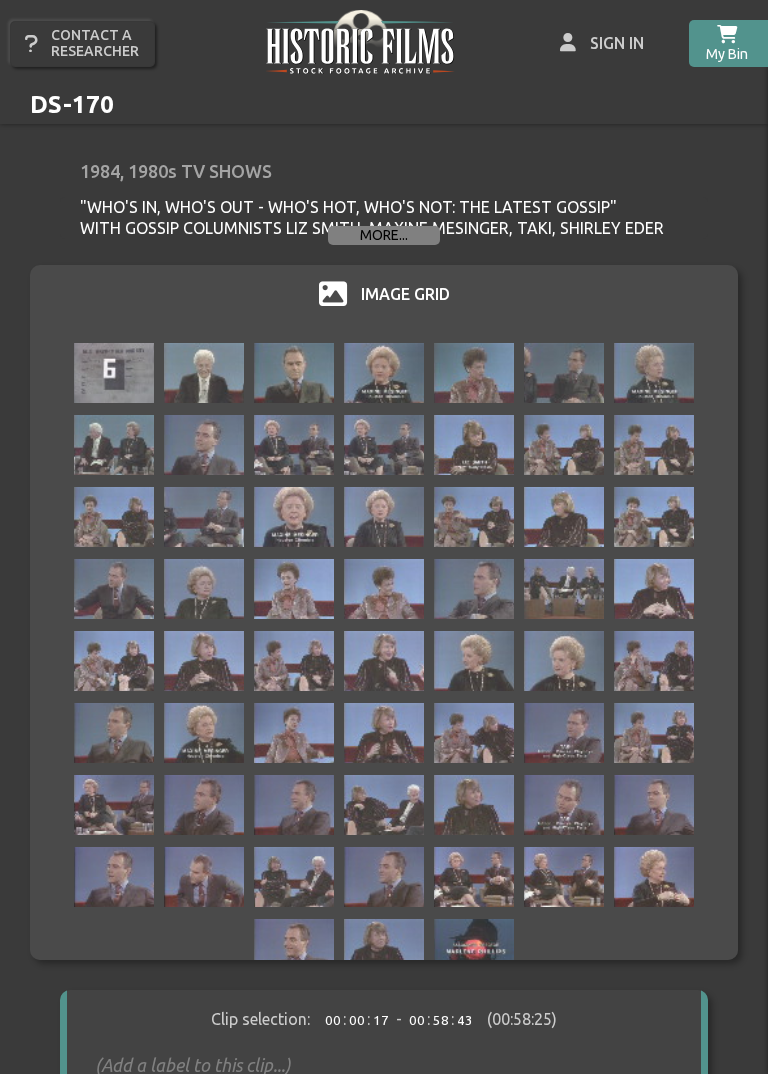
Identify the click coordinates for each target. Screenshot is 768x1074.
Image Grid (405, 294)
